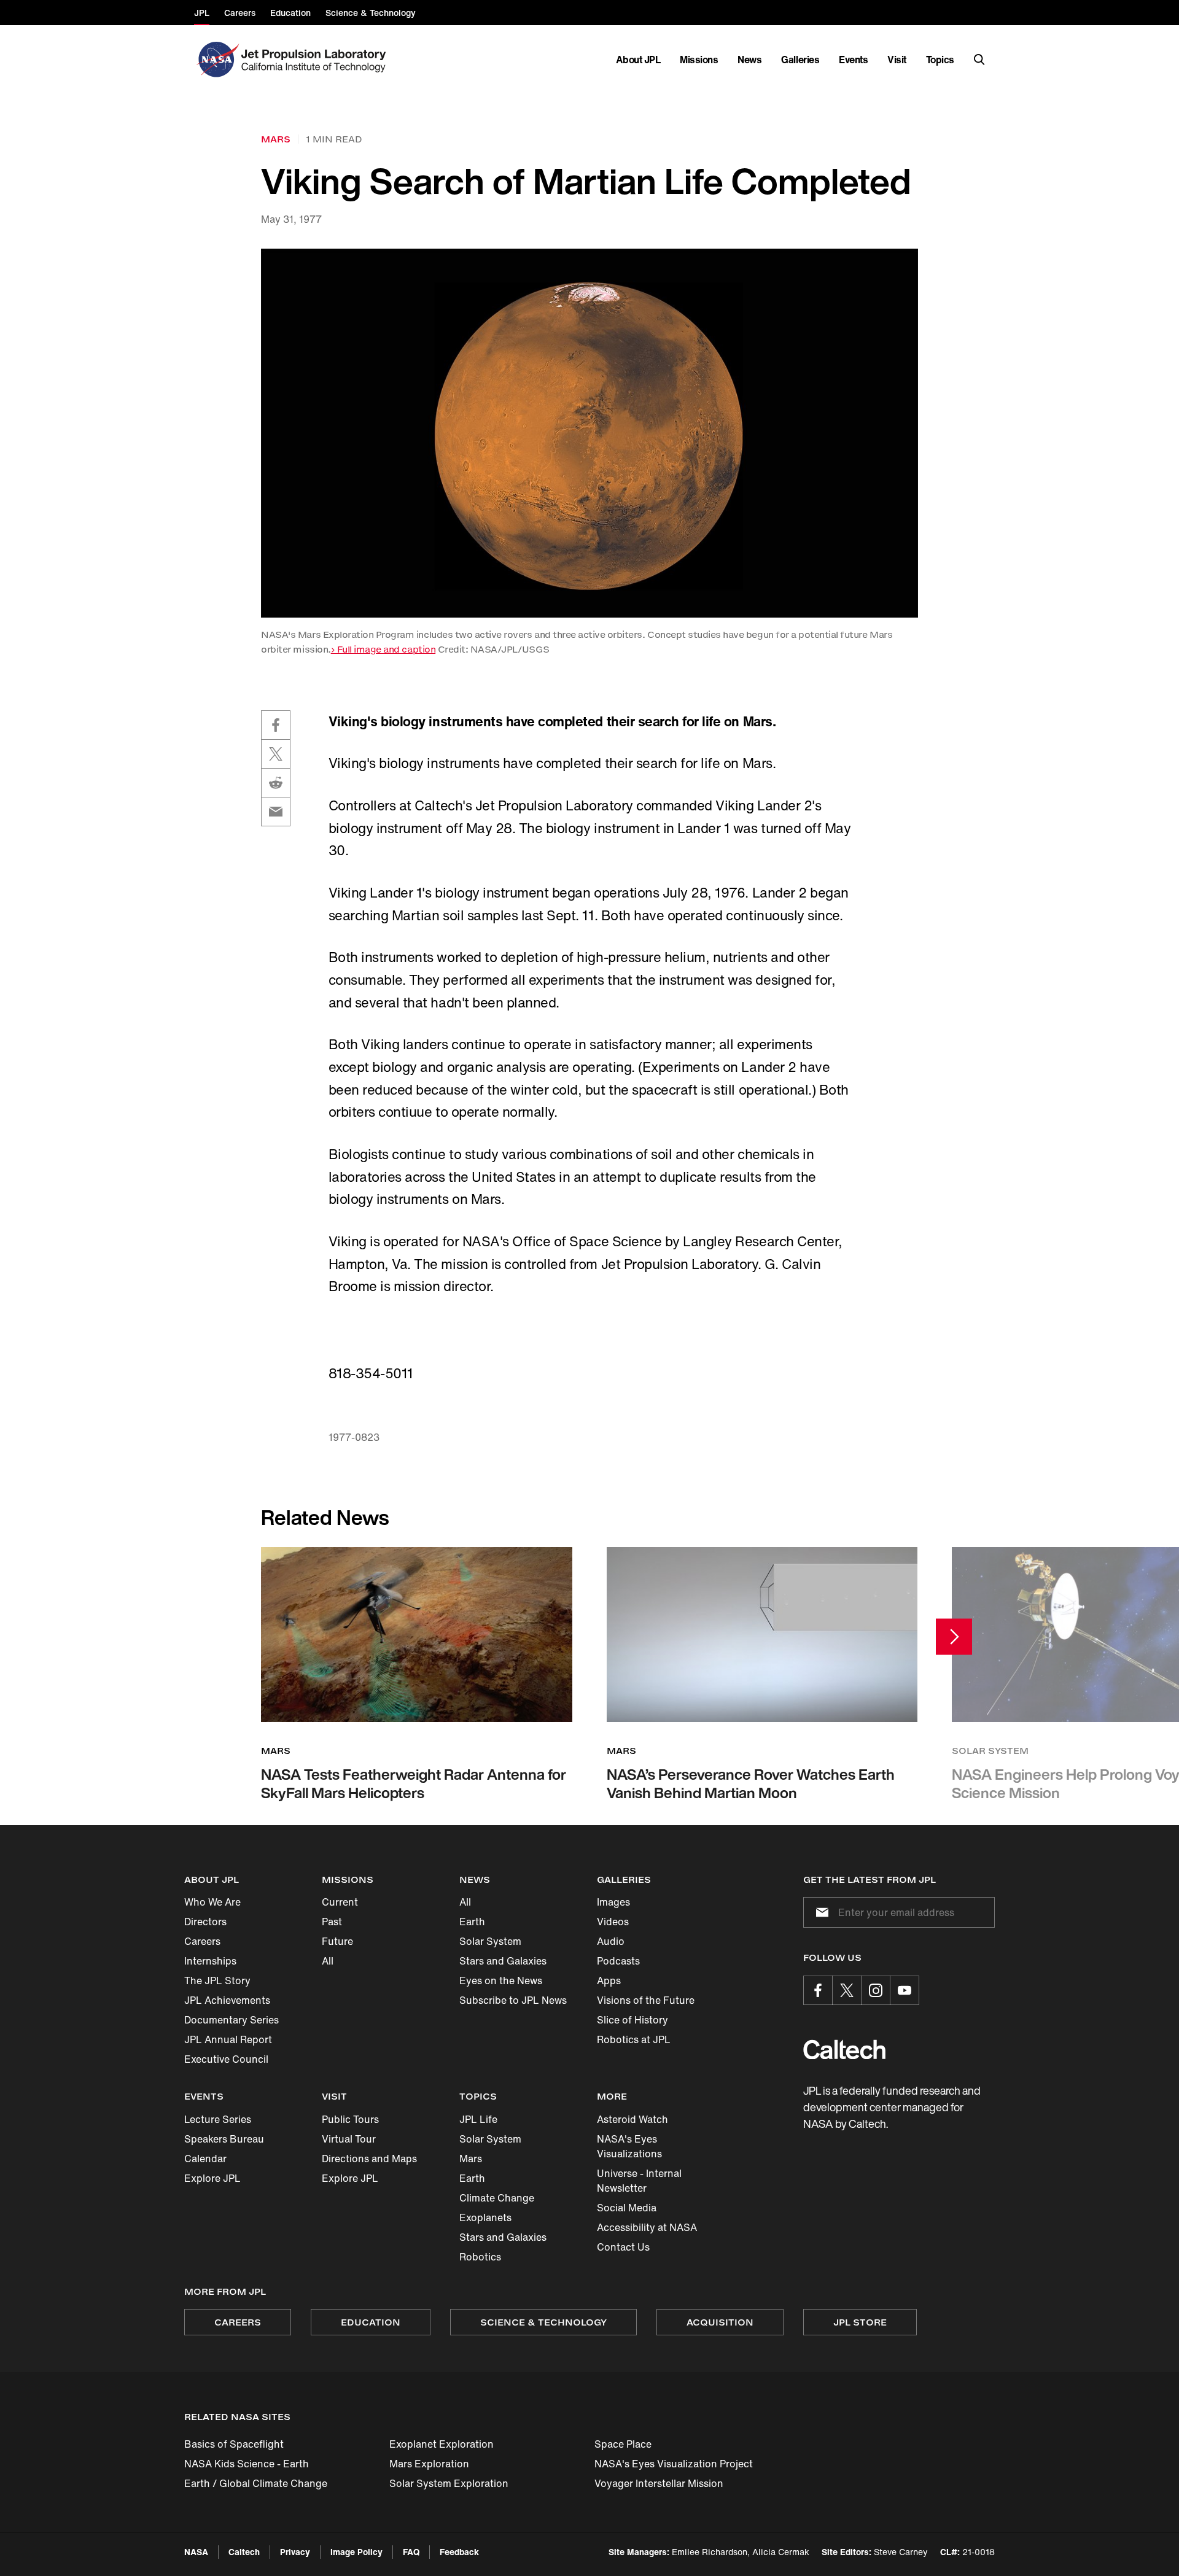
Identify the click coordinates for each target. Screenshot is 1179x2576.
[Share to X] (276, 754)
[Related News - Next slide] (954, 1637)
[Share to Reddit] (276, 783)
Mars (471, 2159)
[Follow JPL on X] (847, 1990)
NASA (196, 2552)
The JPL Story (217, 1980)
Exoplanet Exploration (442, 2444)
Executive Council (226, 2059)
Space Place (623, 2444)
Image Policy (356, 2552)
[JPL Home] (316, 60)
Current (340, 1902)
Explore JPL (212, 2178)
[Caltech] (844, 2050)
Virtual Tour (349, 2139)
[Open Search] (979, 60)
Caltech (244, 2552)
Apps (609, 1980)
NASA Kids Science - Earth (247, 2464)
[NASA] (216, 60)
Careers (202, 1941)
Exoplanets (485, 2217)
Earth (472, 1922)
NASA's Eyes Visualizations (629, 2146)
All (328, 1961)
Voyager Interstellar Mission (659, 2483)
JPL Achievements (227, 2000)
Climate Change (497, 2198)
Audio (611, 1941)
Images (613, 1902)
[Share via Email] (276, 812)
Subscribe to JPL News (513, 2000)
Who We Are (212, 1902)
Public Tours (350, 2119)
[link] (589, 433)
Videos (613, 1922)
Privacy (295, 2552)
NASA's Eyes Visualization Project (674, 2464)
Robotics (480, 2257)
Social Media (627, 2208)
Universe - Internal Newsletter (639, 2181)
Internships (210, 1961)
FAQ (411, 2552)
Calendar (205, 2159)
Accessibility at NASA (647, 2227)
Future (337, 1941)
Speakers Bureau (224, 2139)
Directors (205, 1922)
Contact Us (623, 2247)
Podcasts (618, 1961)
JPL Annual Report (228, 2039)
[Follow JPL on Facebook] (818, 1990)
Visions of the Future (646, 2000)
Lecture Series (218, 2119)
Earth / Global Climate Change (256, 2483)
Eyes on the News (501, 1980)
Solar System (490, 1941)
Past (332, 1922)
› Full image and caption (383, 649)
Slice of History (632, 2020)
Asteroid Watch (632, 2119)
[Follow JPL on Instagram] (876, 1990)
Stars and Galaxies (503, 1961)
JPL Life (478, 2119)
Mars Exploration (429, 2464)
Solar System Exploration (449, 2483)
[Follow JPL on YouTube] (905, 1990)
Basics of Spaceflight (234, 2444)
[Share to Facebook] (276, 725)
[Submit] (820, 1912)
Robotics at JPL (634, 2039)
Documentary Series (232, 2020)
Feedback (459, 2552)
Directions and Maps (369, 2159)
